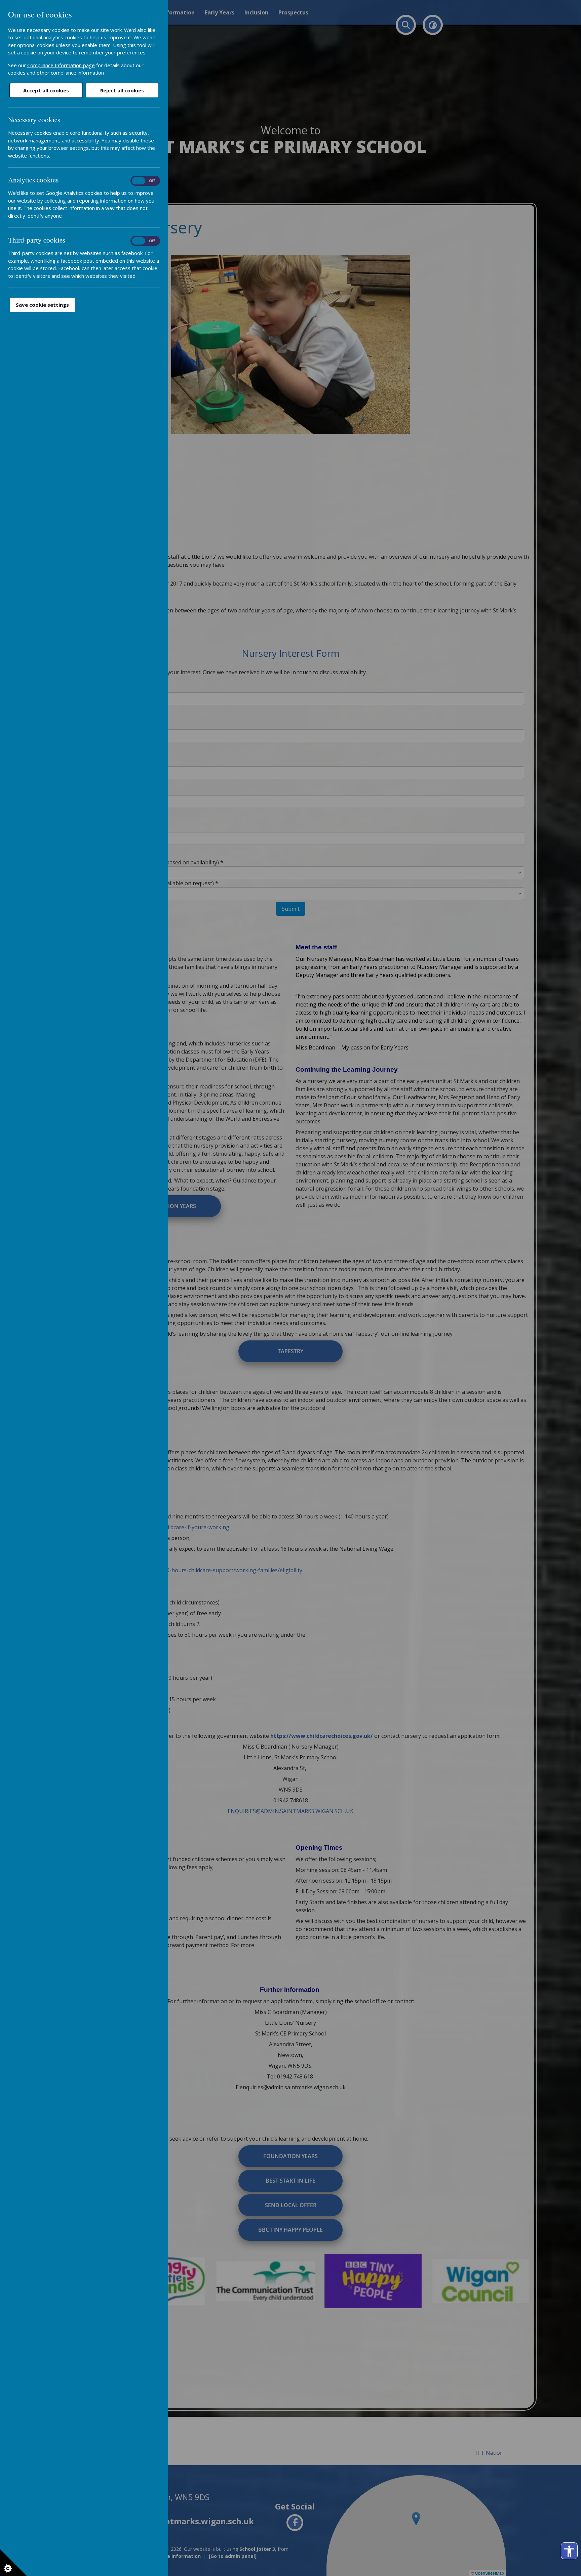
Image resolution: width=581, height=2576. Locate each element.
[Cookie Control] (13, 2563)
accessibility (569, 2551)
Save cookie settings (42, 305)
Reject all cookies (122, 90)
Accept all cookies (46, 90)
